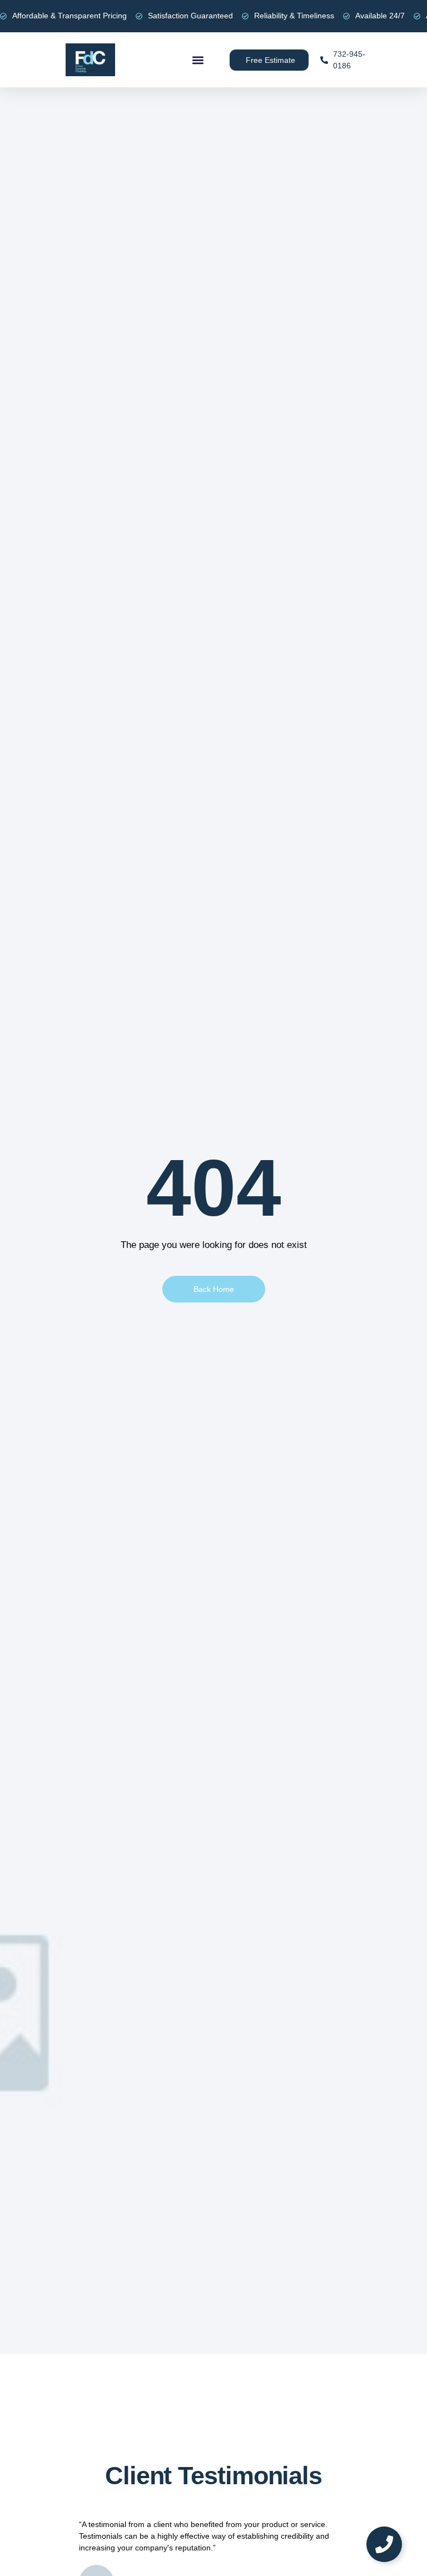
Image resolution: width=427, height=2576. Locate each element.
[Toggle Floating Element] (384, 2544)
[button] (198, 60)
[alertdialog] (213, 16)
